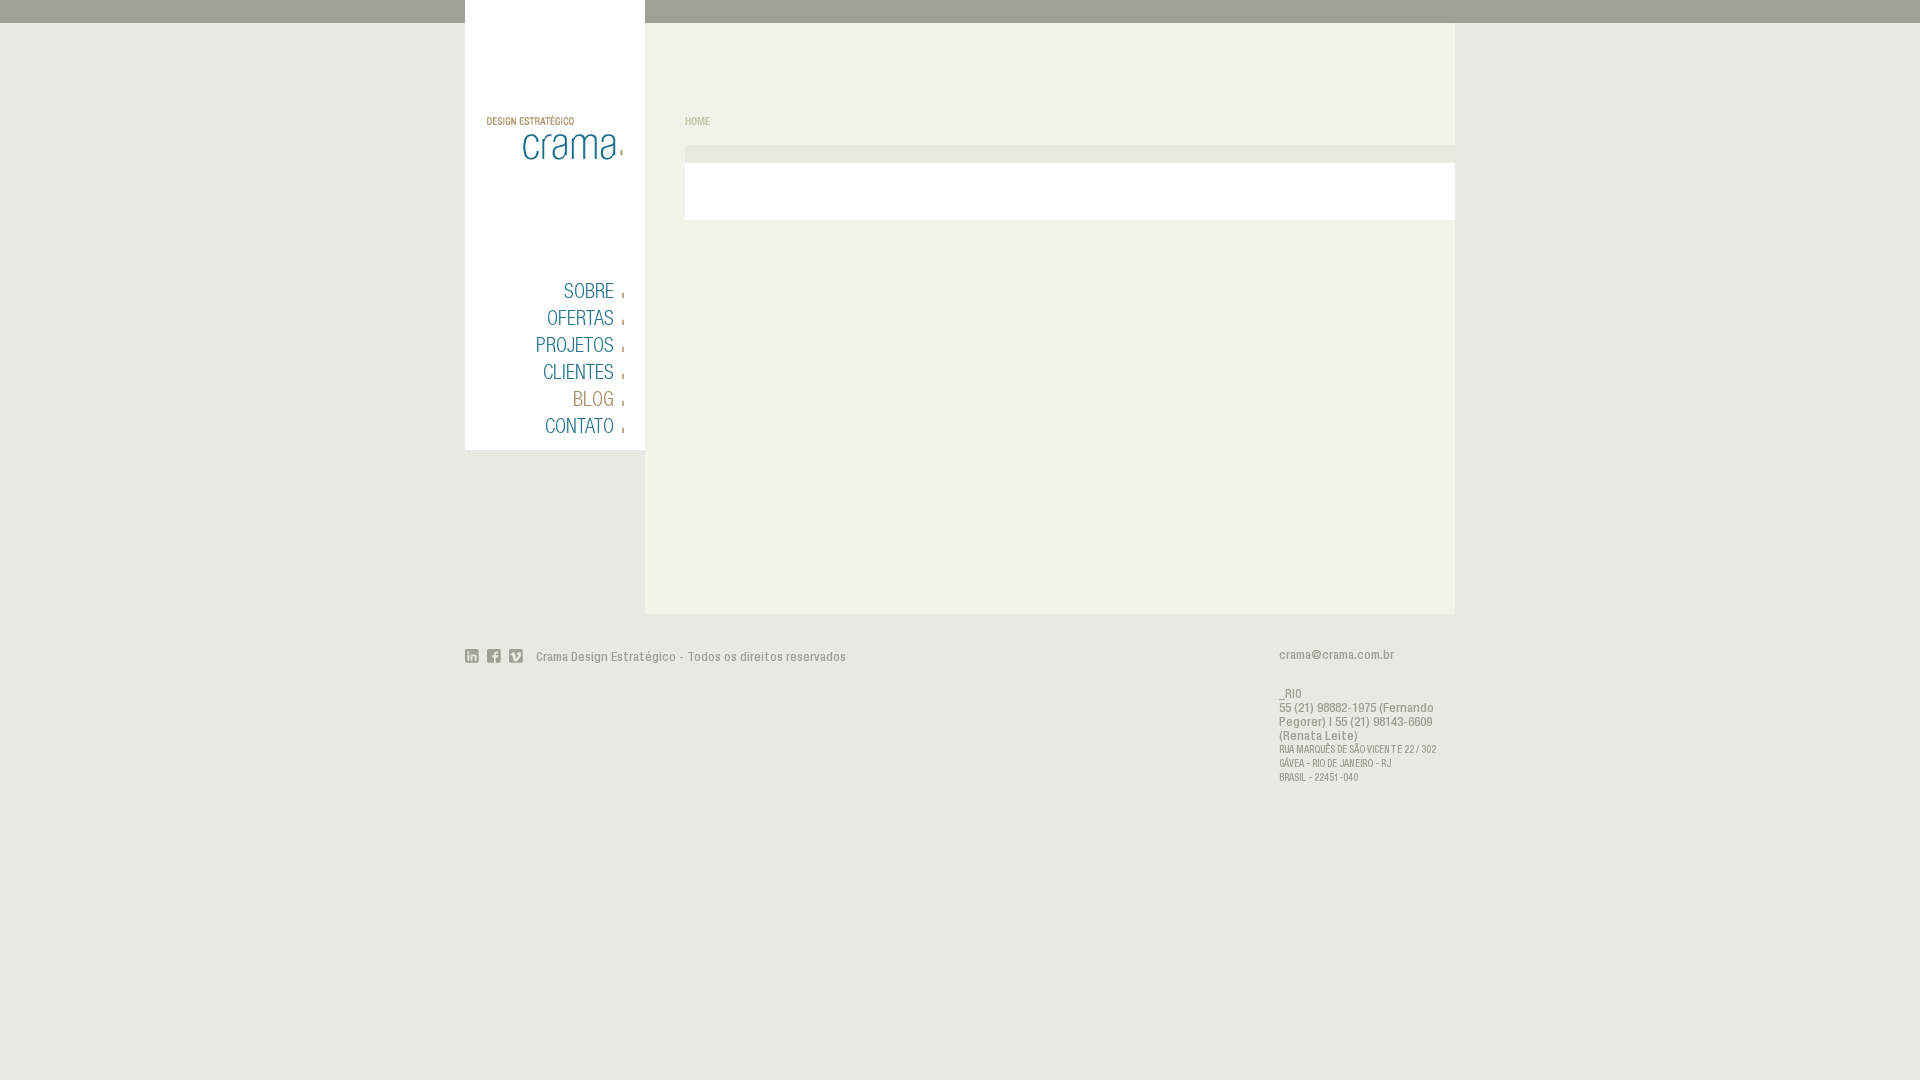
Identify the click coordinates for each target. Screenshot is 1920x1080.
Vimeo (516, 656)
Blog (593, 398)
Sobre (589, 290)
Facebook (494, 656)
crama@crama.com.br (1336, 655)
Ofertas (580, 317)
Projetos (575, 344)
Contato (579, 425)
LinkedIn (472, 656)
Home (697, 121)
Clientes (578, 371)
